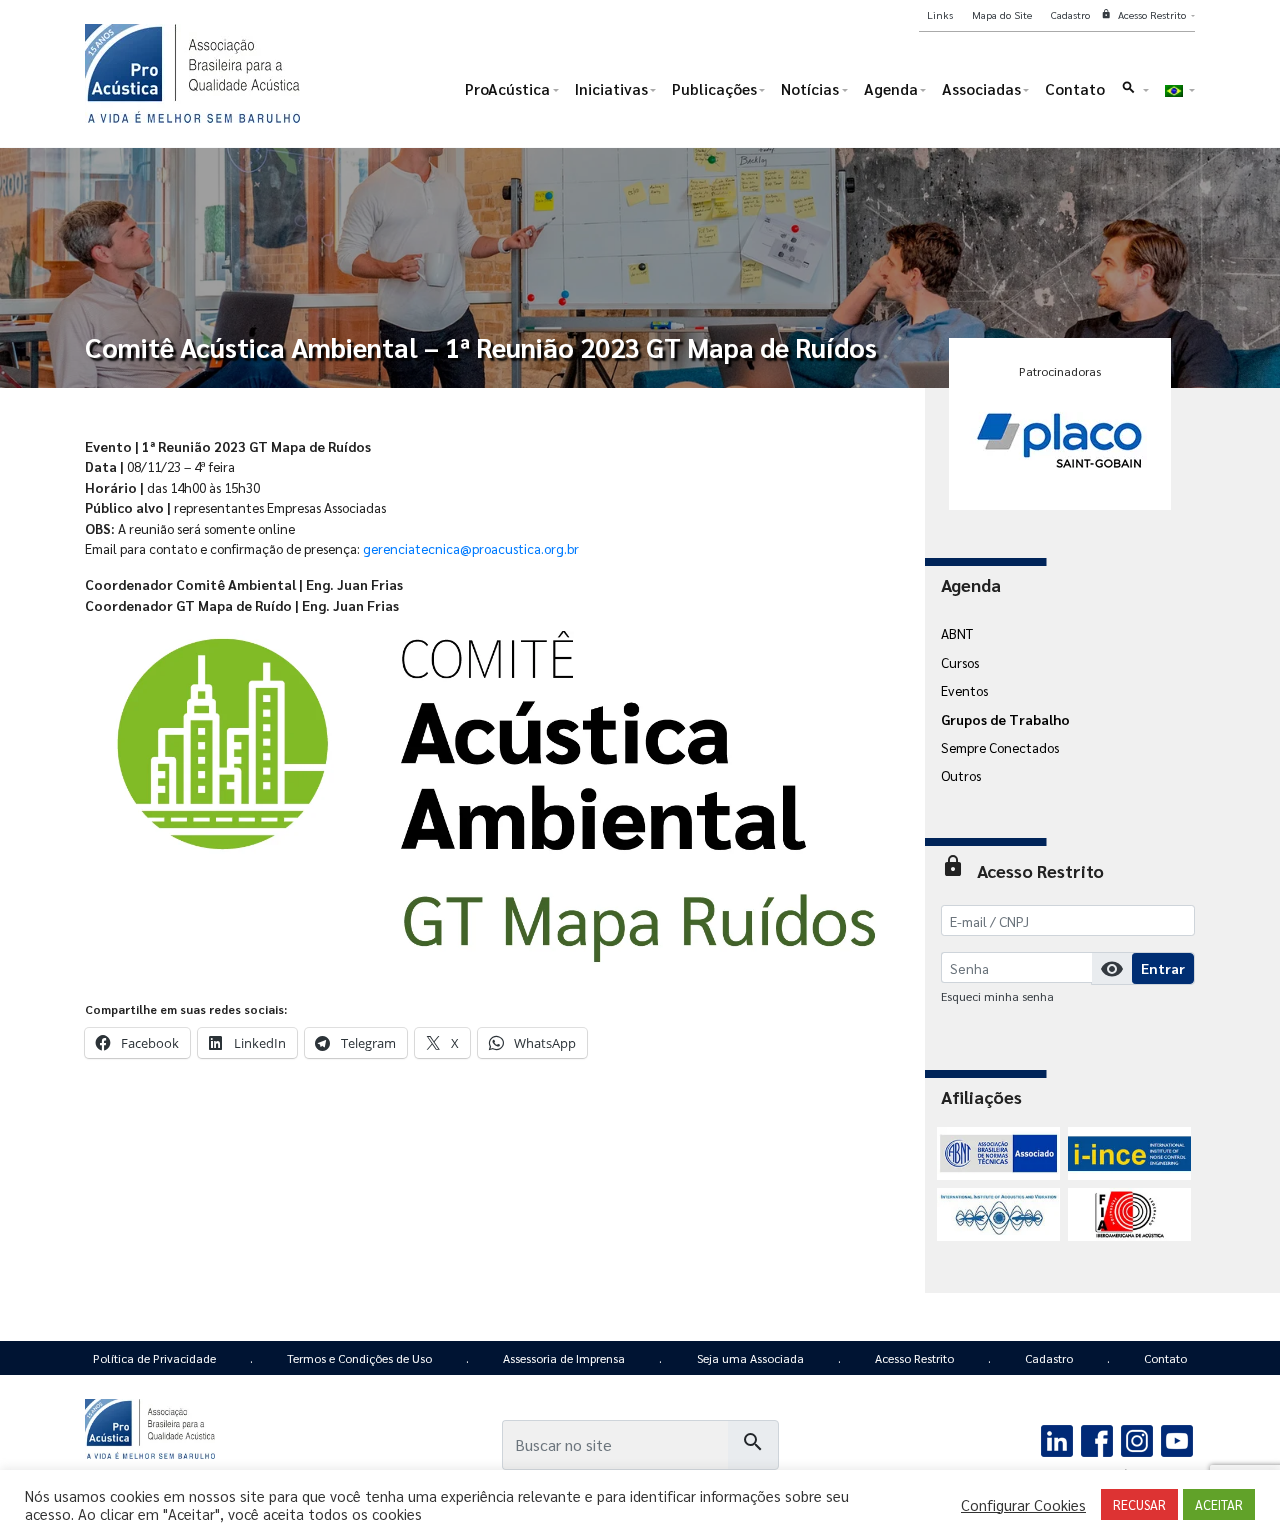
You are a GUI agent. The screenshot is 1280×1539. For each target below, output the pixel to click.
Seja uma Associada (750, 1358)
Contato (1165, 1358)
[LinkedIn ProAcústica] (1057, 1439)
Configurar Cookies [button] (1023, 1505)
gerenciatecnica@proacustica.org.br (471, 548)
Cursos (960, 662)
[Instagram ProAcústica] (1136, 1439)
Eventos (964, 690)
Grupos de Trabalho (1005, 719)
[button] (1134, 93)
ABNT (957, 633)
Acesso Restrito (914, 1358)
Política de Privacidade (154, 1358)
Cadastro (1049, 1358)
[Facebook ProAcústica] (1097, 1439)
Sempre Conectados (1000, 747)
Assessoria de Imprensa (564, 1358)
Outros (961, 775)
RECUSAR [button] (1139, 1504)
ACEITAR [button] (1219, 1504)
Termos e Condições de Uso (359, 1358)
